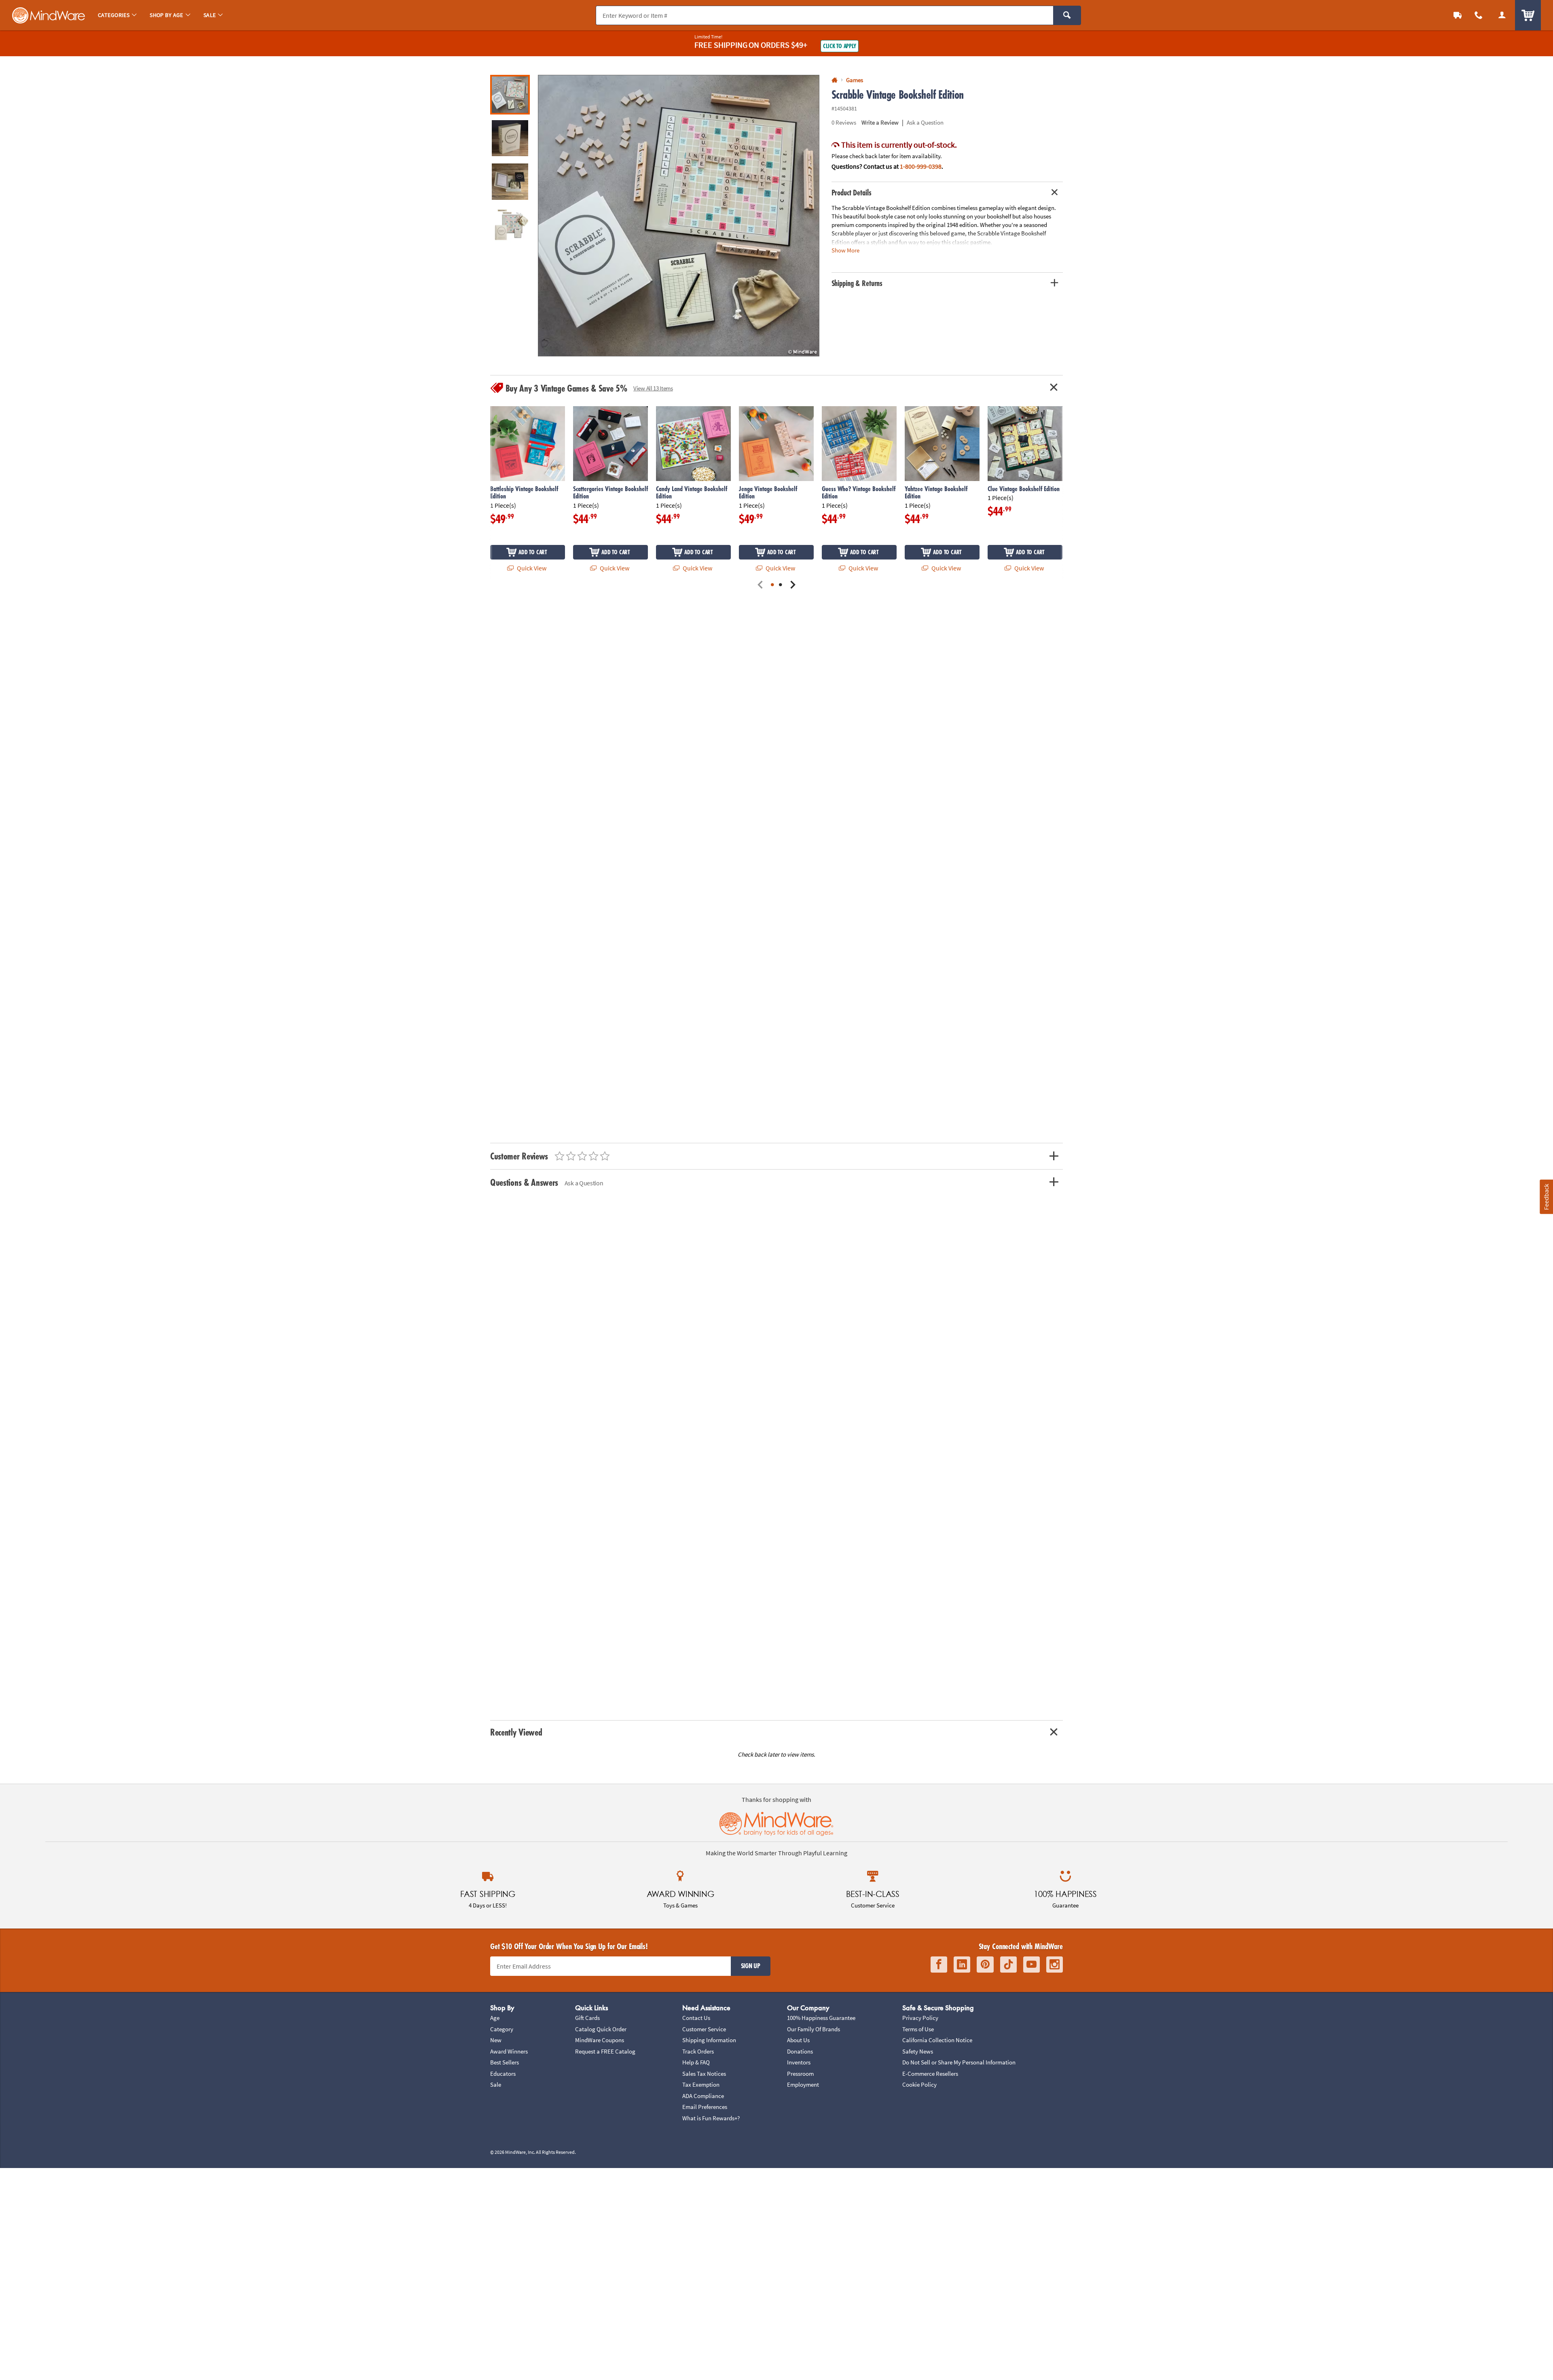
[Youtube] (1031, 1965)
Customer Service (704, 2029)
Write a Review (880, 122)
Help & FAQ (696, 2062)
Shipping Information (709, 2040)
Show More (845, 250)
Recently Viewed (516, 1732)
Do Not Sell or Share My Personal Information (959, 2062)
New (496, 2040)
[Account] (1502, 15)
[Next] (793, 585)
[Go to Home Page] (835, 80)
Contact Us (696, 2018)
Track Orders (698, 2051)
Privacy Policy (920, 2018)
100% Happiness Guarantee (821, 2018)
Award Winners (509, 2051)
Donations (800, 2051)
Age (495, 2018)
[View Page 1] (772, 585)
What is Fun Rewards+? (711, 2118)
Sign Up (751, 1966)
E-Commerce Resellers (930, 2074)
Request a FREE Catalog (605, 2051)
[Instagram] (1055, 1965)
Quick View (531, 568)
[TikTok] (1008, 1965)
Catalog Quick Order (601, 2029)
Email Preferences (705, 2107)
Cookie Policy (919, 2084)
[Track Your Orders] (1458, 15)
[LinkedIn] (962, 1965)
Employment (803, 2084)
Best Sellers (505, 2062)
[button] (679, 216)
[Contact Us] (1479, 15)
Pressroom (800, 2074)
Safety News (918, 2051)
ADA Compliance (703, 2096)
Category (502, 2029)
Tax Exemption (701, 2084)
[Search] (1067, 15)
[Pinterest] (985, 1965)
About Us (798, 2040)
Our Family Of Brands (814, 2029)
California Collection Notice (937, 2040)
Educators (503, 2074)
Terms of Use (918, 2029)
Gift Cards (587, 2018)
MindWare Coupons (600, 2040)
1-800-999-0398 (921, 166)
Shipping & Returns (857, 283)
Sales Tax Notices (704, 2074)
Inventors (799, 2062)
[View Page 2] (781, 585)
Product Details (852, 193)
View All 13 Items (653, 388)
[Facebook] (939, 1965)
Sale (496, 2084)
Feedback (1546, 1196)
